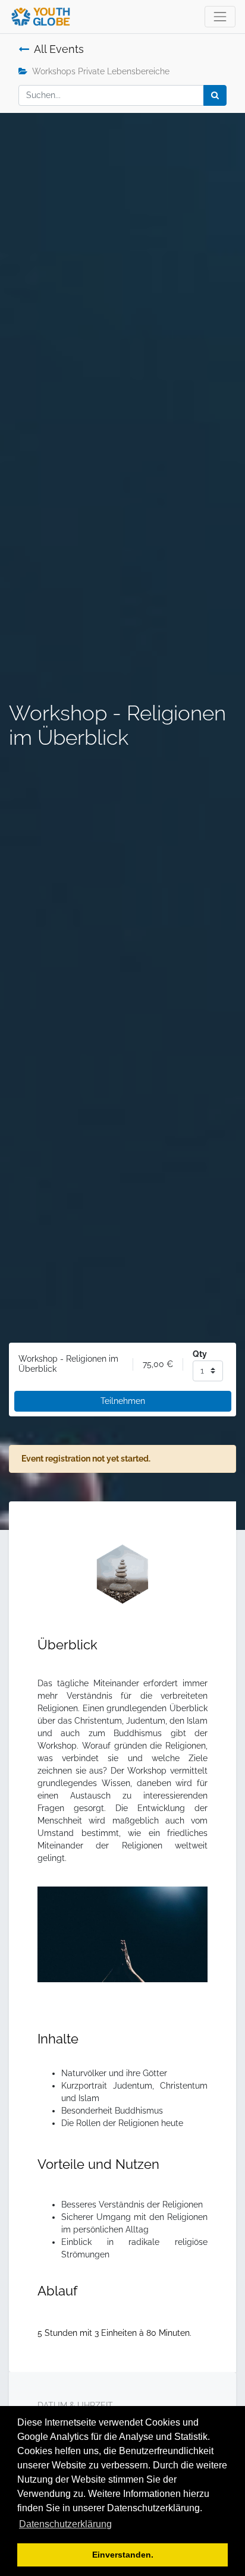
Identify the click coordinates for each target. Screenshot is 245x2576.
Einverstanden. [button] (123, 2555)
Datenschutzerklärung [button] (65, 2524)
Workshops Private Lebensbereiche (101, 71)
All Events (59, 49)
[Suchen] (215, 95)
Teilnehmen (123, 1401)
